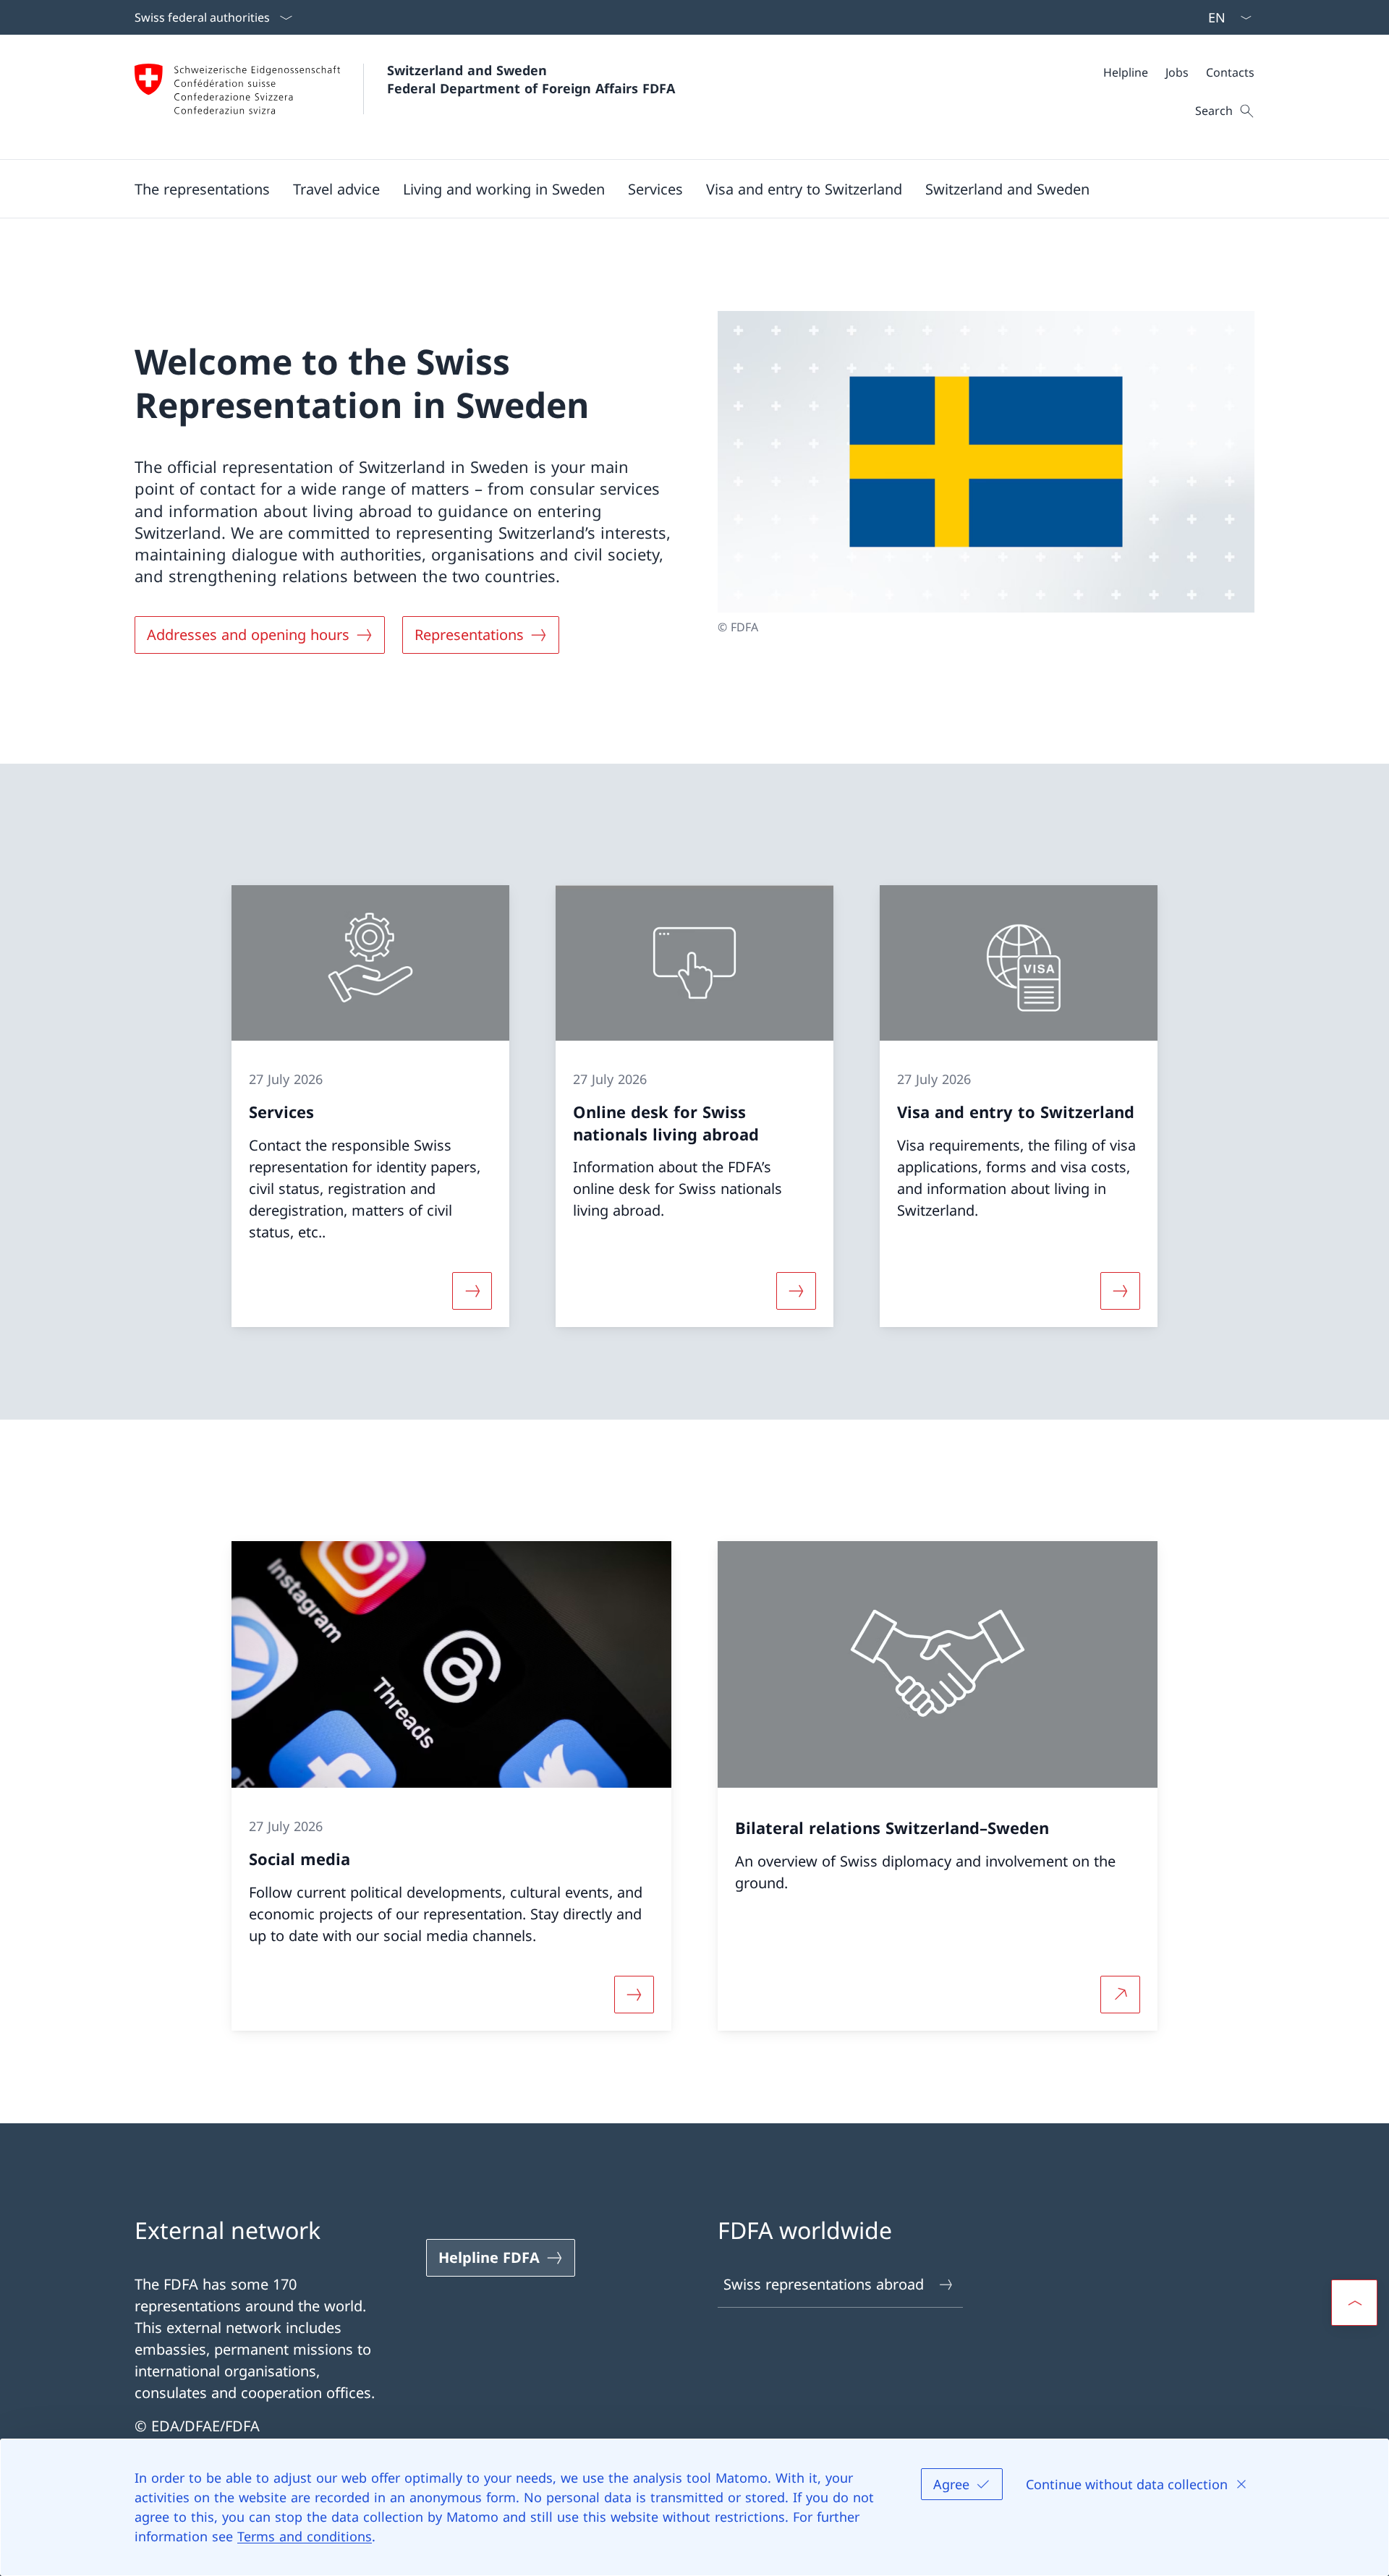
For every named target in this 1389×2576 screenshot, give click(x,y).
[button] (202, 189)
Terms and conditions (305, 2536)
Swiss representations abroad (824, 2284)
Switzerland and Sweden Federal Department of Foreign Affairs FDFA (531, 79)
